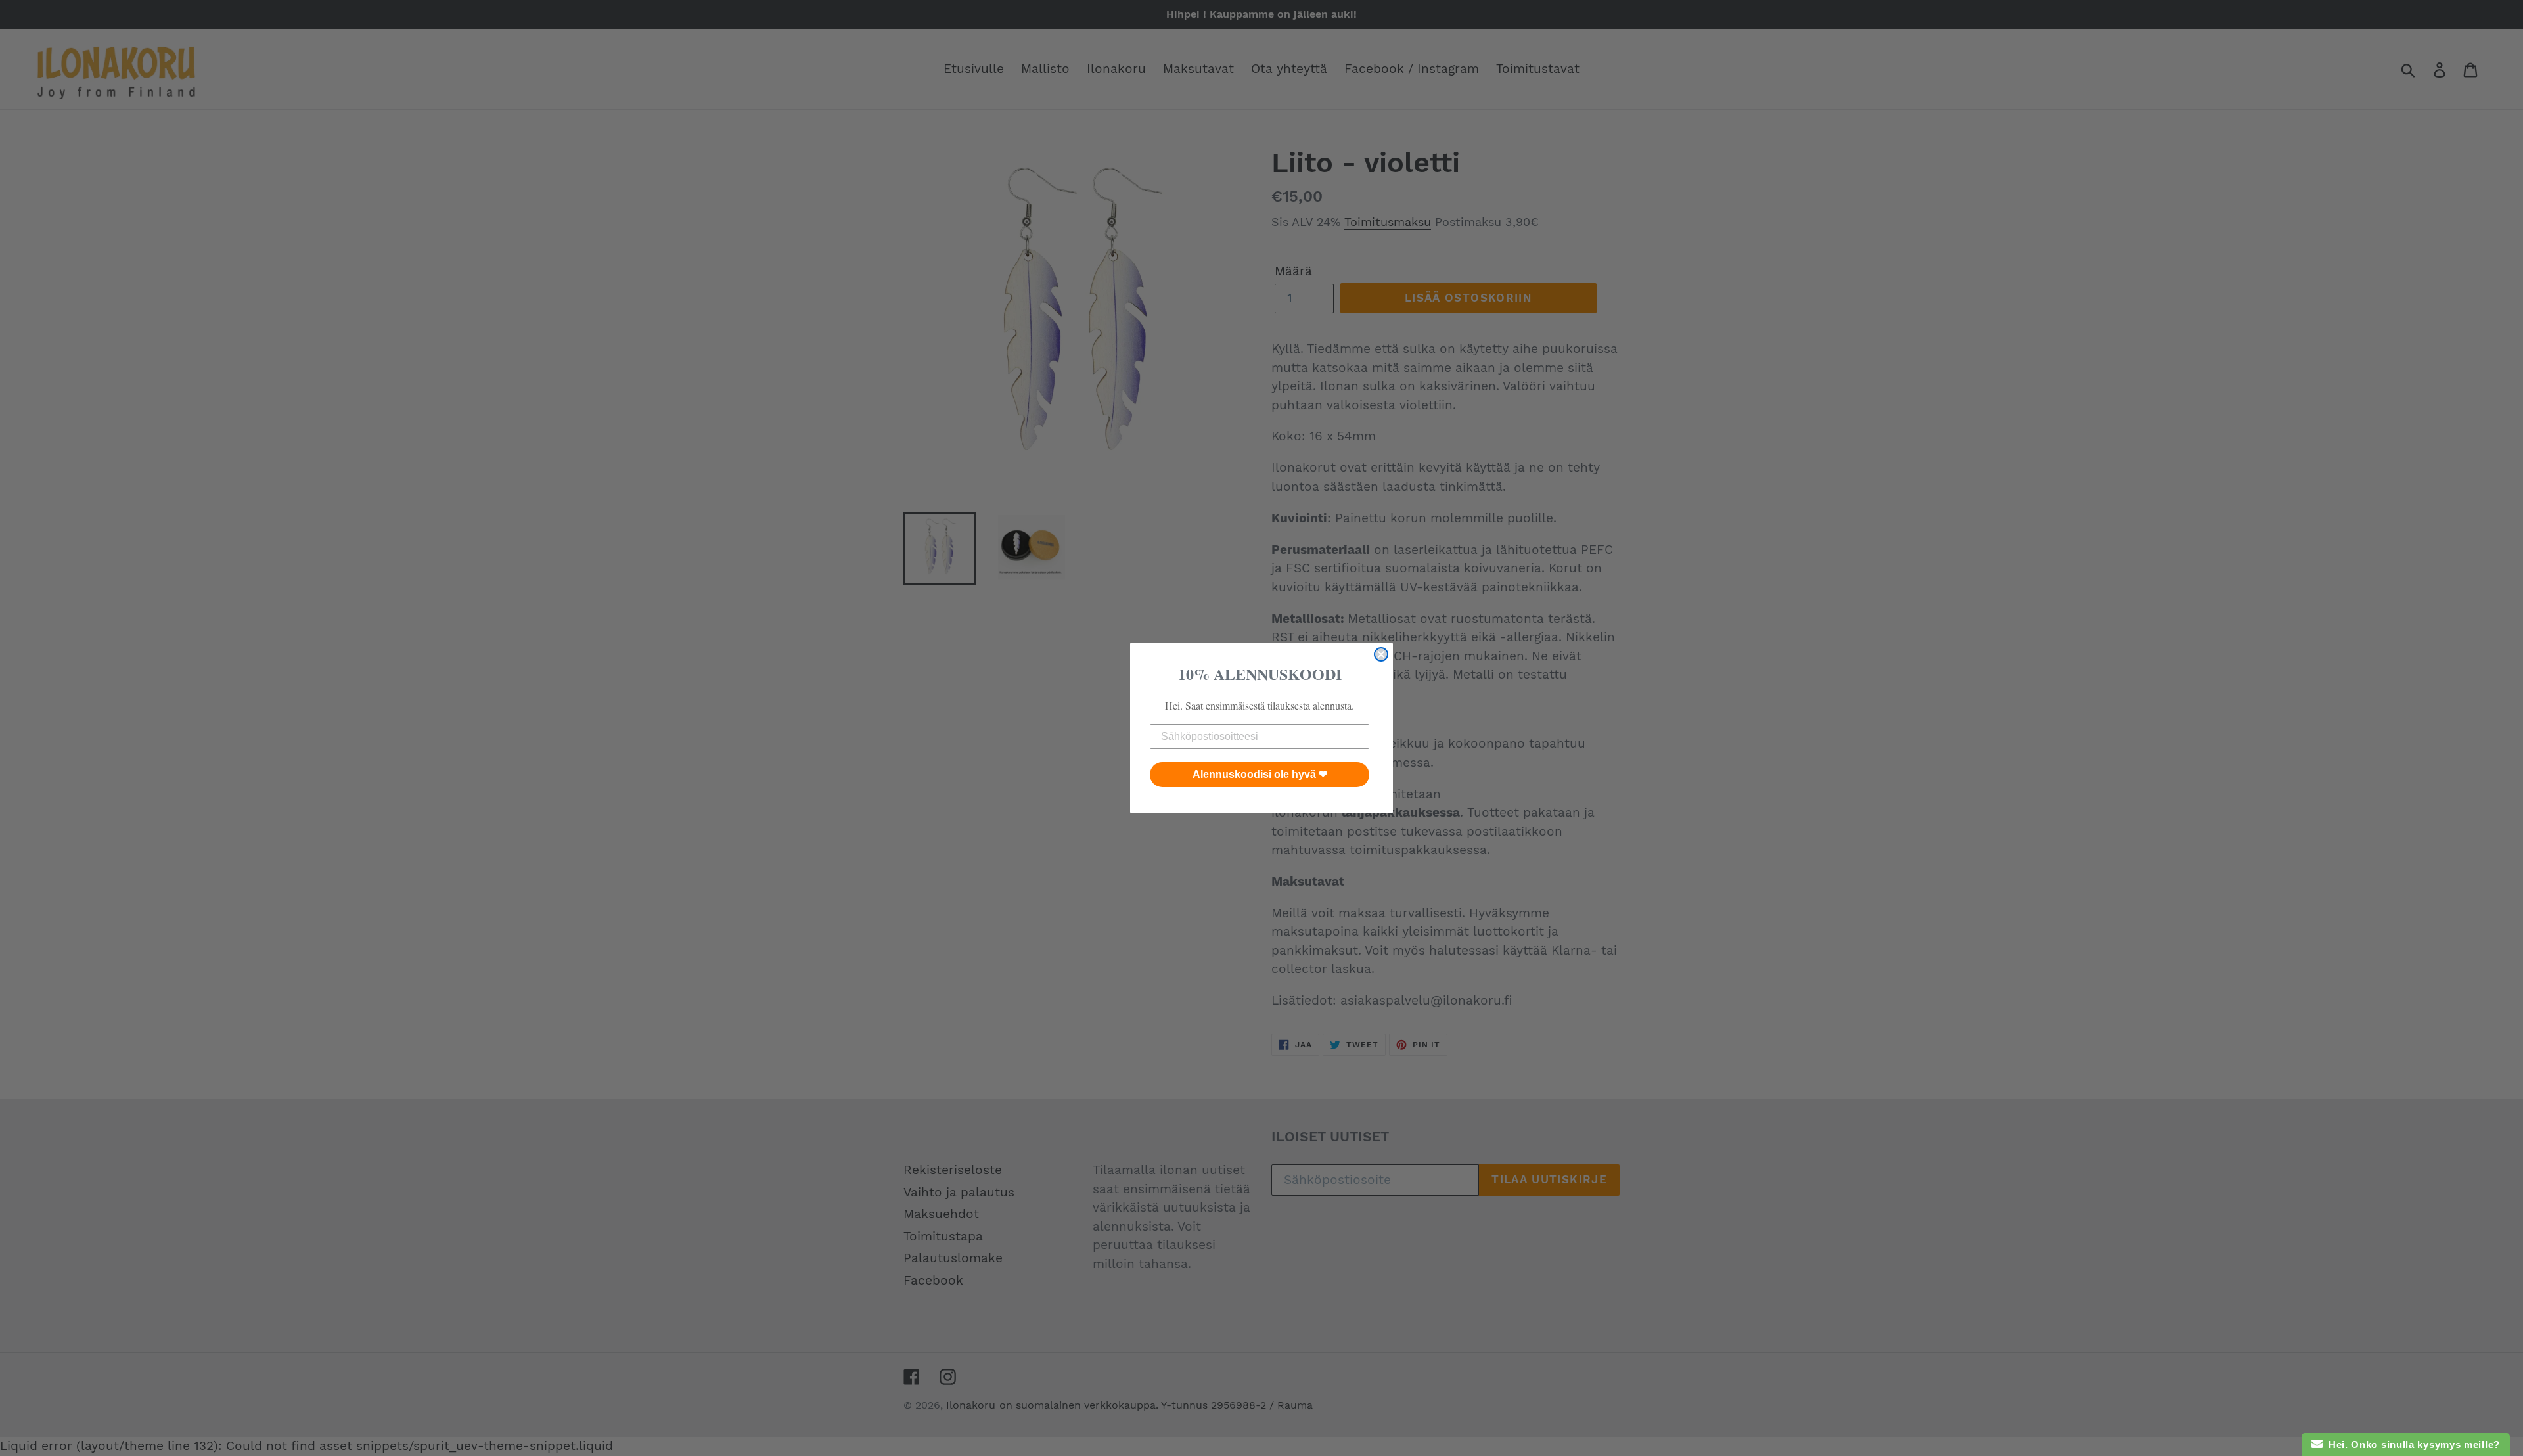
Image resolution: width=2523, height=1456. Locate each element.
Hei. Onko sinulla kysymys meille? (2412, 1445)
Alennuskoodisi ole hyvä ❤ (1260, 774)
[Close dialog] (1381, 654)
